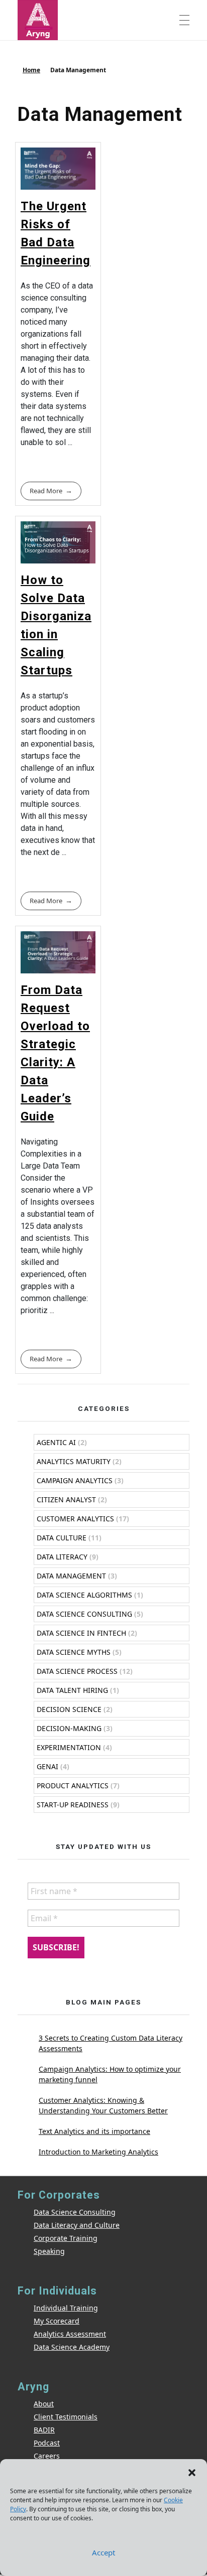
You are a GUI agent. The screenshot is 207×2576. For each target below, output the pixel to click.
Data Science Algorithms (84, 1595)
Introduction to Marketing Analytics (98, 2152)
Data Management (71, 1576)
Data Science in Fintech (81, 1633)
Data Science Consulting (84, 1614)
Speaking (49, 2251)
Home (31, 70)
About (44, 2404)
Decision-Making (69, 1728)
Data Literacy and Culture (77, 2225)
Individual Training (66, 2308)
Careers (47, 2456)
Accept (103, 2552)
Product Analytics (73, 1785)
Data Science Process (77, 1671)
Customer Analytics (75, 1519)
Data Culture (62, 1538)
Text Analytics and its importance (94, 2131)
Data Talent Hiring (72, 1690)
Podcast (47, 2443)
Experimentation (69, 1747)
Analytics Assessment (70, 2334)
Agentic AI (56, 1442)
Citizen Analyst (66, 1499)
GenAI (47, 1766)
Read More (46, 491)
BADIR (44, 2430)
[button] (192, 2472)
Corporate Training (66, 2238)
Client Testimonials (66, 2417)
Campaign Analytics (75, 1480)
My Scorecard (57, 2321)
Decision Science (69, 1709)
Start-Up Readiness (73, 1805)
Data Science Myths (74, 1652)
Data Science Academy (72, 2347)
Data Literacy (62, 1557)
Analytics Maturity (74, 1461)
